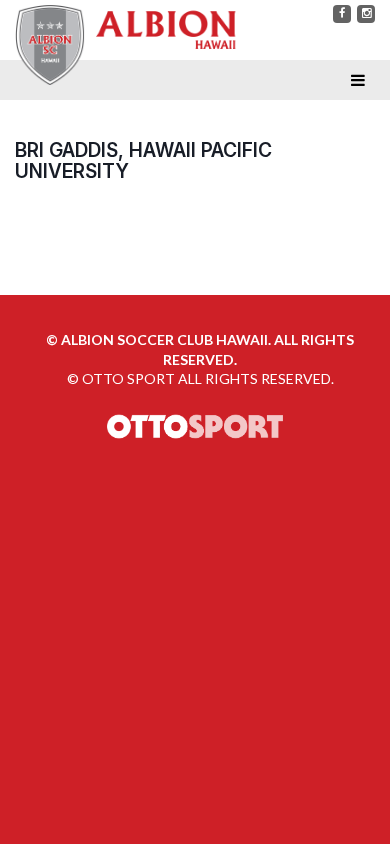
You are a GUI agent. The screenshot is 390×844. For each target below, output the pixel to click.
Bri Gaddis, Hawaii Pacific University (143, 160)
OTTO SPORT (128, 378)
